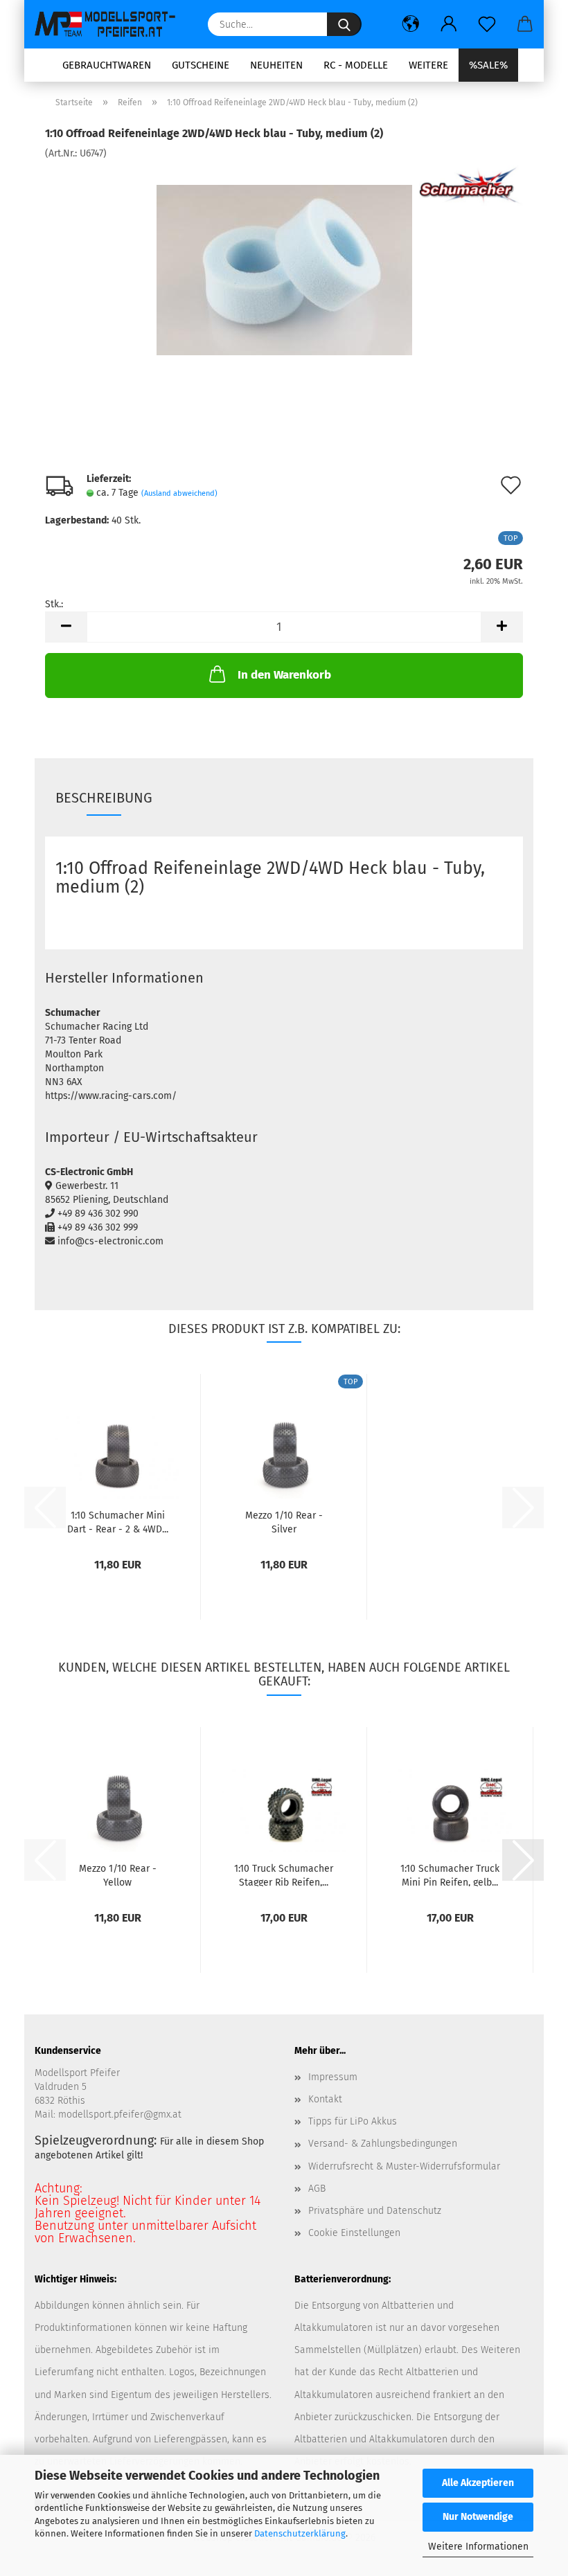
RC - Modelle (356, 65)
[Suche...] (344, 24)
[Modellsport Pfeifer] (111, 24)
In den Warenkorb (284, 675)
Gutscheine (201, 65)
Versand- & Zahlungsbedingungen (383, 2144)
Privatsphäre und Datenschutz (375, 2211)
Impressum (333, 2077)
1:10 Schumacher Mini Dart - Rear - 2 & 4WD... (118, 1521)
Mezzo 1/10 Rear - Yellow (118, 1875)
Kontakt (325, 2099)
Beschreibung (104, 798)
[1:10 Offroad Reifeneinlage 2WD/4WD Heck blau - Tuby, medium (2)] (284, 264)
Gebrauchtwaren (107, 65)
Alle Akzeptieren (478, 2483)
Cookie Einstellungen (354, 2233)
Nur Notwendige (478, 2517)
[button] (410, 24)
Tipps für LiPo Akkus (353, 2121)
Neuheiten (276, 65)
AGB (317, 2189)
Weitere (428, 65)
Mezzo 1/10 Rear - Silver (284, 1521)
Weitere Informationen (478, 2547)
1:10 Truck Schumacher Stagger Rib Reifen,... (284, 1875)
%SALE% (488, 65)
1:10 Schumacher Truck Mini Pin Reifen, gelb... (450, 1875)
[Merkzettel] (487, 24)
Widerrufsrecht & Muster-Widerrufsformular (404, 2166)
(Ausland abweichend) (179, 493)
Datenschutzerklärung (300, 2533)
